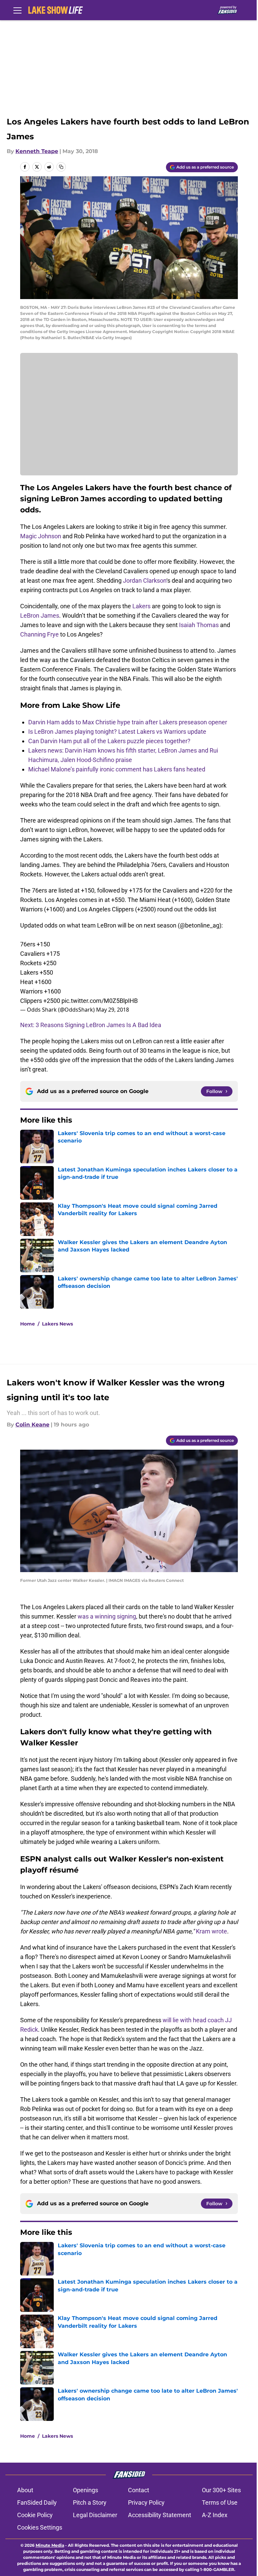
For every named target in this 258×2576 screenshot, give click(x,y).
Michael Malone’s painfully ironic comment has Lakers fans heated (117, 769)
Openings (85, 2490)
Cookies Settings (40, 2527)
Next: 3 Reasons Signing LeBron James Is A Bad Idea (91, 1025)
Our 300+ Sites (221, 2490)
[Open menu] (17, 10)
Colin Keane (32, 1425)
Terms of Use (220, 2502)
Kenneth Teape (37, 151)
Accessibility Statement (160, 2515)
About (25, 2490)
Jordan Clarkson (145, 580)
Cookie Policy (35, 2515)
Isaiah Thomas (199, 625)
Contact (139, 2490)
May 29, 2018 (113, 1010)
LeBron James (40, 615)
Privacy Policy (146, 2502)
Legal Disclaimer (95, 2515)
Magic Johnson (41, 536)
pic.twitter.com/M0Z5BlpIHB (100, 1001)
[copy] (61, 167)
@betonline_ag (200, 925)
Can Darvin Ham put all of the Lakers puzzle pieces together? (109, 741)
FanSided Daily (37, 2502)
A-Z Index (215, 2515)
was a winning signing (107, 1616)
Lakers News (57, 1324)
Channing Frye (39, 634)
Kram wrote (211, 1931)
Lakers (141, 606)
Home (28, 1324)
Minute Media (50, 2545)
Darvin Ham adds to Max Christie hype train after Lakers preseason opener (128, 722)
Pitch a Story (90, 2502)
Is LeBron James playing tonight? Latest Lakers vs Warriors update (117, 732)
